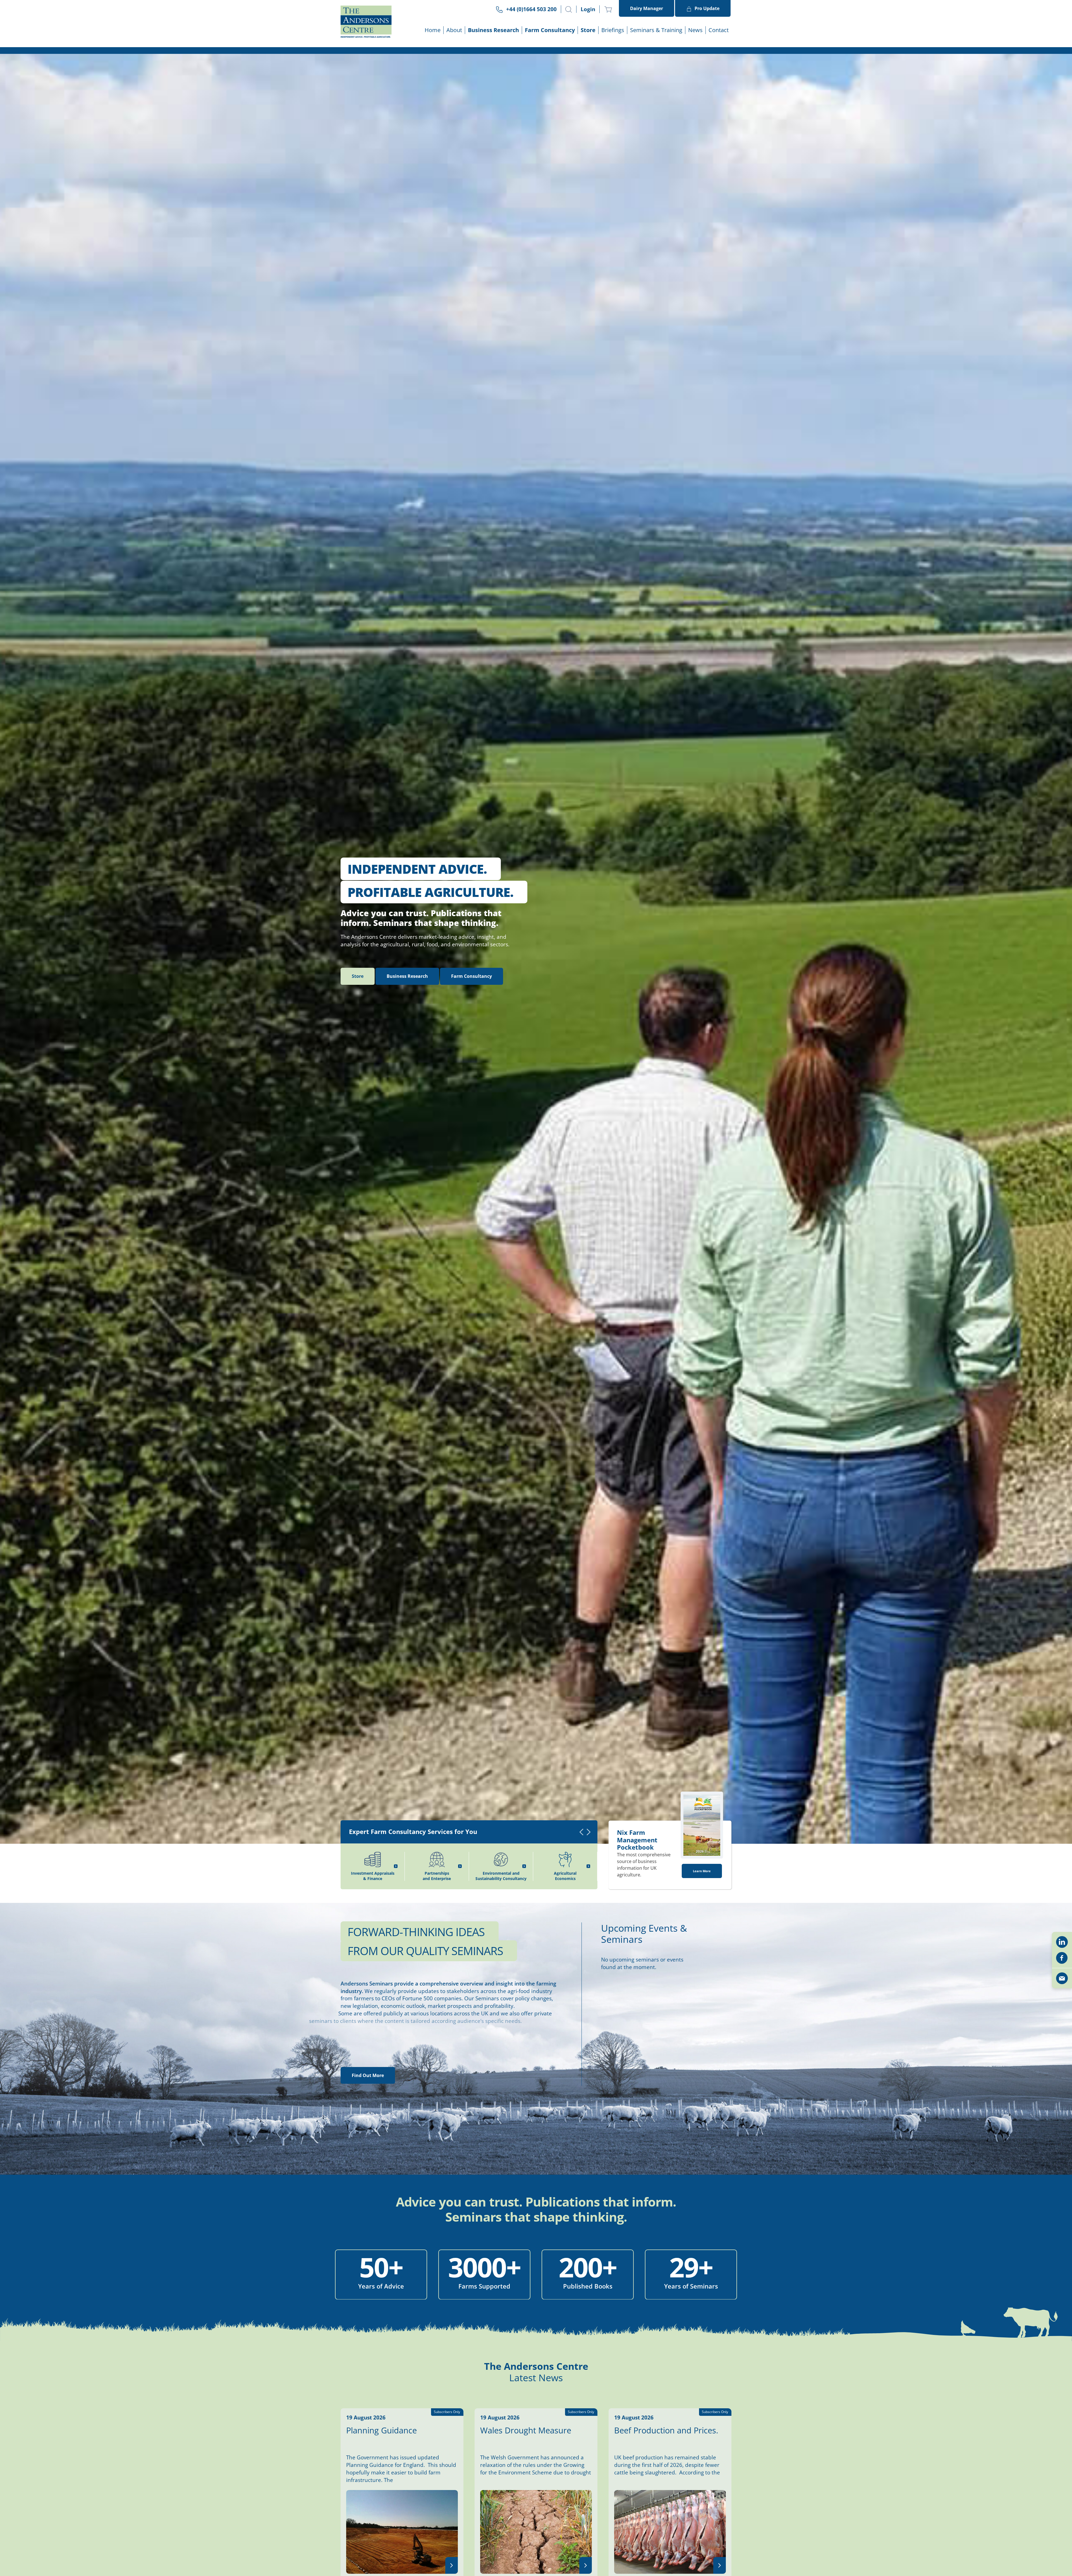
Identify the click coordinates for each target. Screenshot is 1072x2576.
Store (588, 30)
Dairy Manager (647, 8)
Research (407, 1010)
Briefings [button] (613, 30)
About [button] (454, 30)
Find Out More (368, 2109)
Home (433, 30)
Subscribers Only (581, 2446)
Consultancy (472, 1010)
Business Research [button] (493, 30)
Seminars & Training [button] (656, 30)
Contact (719, 30)
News (695, 30)
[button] (569, 9)
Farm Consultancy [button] (550, 30)
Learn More (702, 1905)
